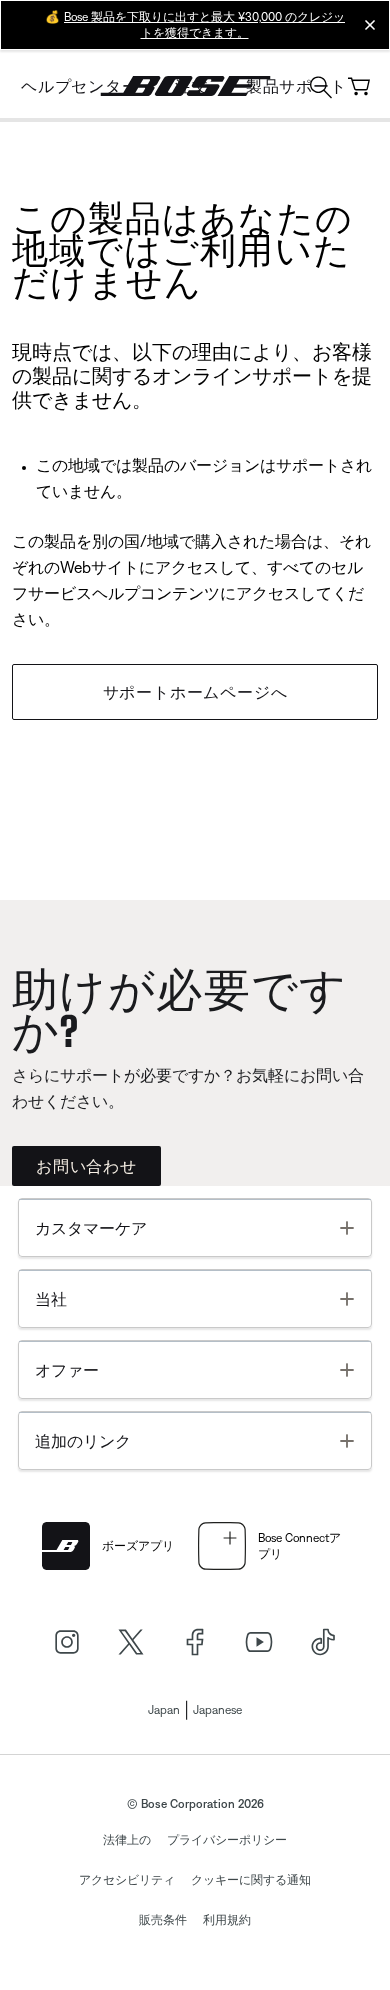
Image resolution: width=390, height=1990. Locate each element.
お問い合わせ (86, 1166)
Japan (164, 1710)
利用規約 (227, 1920)
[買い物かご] (359, 86)
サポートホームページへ (195, 692)
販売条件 (163, 1920)
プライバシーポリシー (227, 1840)
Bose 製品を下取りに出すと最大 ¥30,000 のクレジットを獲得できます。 (204, 25)
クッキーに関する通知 (251, 1880)
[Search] (321, 89)
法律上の (127, 1840)
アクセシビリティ (127, 1880)
